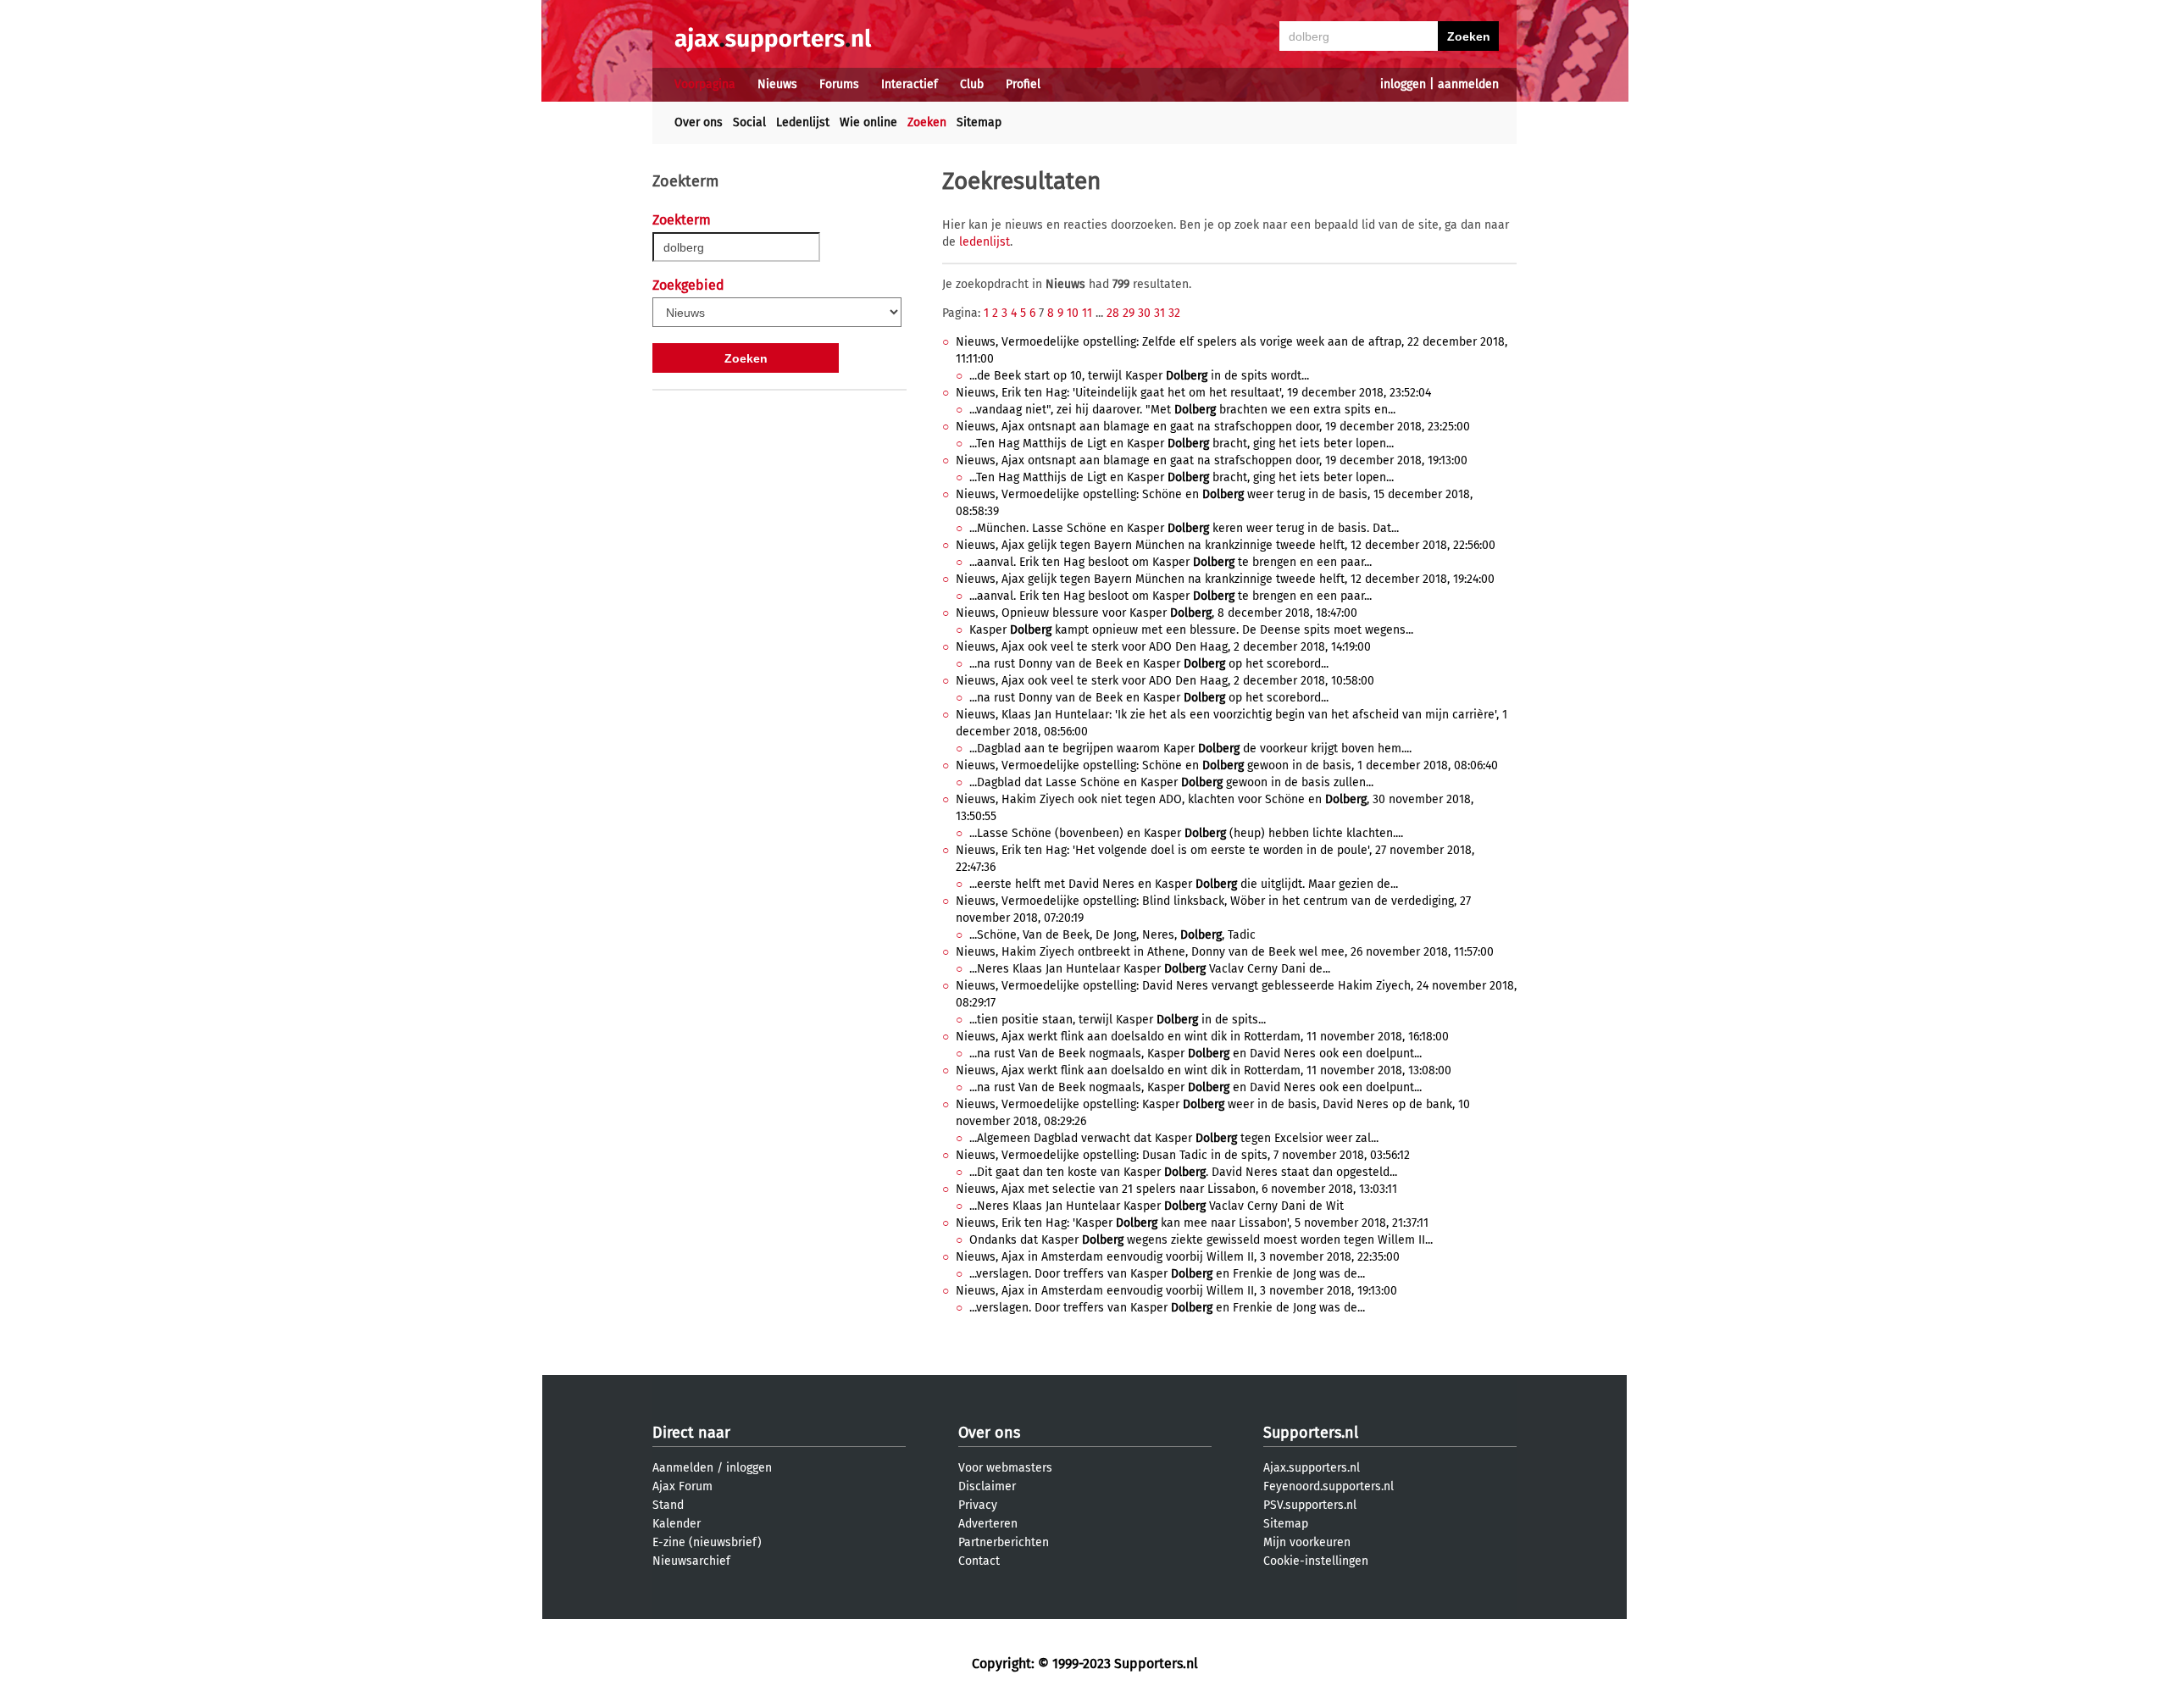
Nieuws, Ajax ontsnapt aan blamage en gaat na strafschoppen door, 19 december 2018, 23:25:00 (1213, 427)
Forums (839, 84)
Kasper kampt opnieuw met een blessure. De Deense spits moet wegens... (1191, 630)
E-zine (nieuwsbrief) (707, 1542)
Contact (979, 1561)
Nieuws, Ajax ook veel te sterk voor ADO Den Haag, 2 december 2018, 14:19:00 (1163, 647)
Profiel (1023, 84)
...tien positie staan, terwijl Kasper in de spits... (1118, 1020)
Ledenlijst (803, 122)
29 (1129, 313)
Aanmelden (683, 1468)
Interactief (910, 84)
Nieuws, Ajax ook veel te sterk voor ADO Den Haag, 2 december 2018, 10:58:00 (1165, 681)
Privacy (978, 1505)
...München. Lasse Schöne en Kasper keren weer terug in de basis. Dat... (1184, 528)
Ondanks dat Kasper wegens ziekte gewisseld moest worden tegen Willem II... (1201, 1240)
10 (1073, 313)
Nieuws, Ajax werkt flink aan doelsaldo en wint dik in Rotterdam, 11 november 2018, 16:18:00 (1202, 1037)
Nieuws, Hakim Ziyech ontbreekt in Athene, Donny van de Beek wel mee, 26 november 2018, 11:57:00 (1225, 952)
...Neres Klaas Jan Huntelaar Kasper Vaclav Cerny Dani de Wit (1157, 1206)
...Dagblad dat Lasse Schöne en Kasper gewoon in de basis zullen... (1171, 782)
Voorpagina (705, 84)
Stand (668, 1505)
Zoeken (927, 122)
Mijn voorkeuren (1307, 1542)
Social (749, 122)
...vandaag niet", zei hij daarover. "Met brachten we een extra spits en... (1182, 410)
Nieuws (777, 84)
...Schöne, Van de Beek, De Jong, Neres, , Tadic (1112, 935)
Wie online (868, 122)
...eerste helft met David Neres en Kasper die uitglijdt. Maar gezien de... (1184, 884)
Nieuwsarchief (691, 1561)
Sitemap (979, 122)
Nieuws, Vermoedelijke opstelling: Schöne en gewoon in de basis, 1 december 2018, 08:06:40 (1227, 765)
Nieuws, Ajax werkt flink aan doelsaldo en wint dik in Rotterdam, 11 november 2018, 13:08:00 (1204, 1070)
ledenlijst (985, 242)
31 (1159, 313)
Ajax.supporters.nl (1312, 1468)
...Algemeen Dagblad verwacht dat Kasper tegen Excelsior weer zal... (1174, 1138)
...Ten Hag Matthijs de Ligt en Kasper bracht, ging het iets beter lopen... (1182, 444)
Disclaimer (987, 1486)
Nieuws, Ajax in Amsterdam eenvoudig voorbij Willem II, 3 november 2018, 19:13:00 (1176, 1291)
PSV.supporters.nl (1310, 1505)
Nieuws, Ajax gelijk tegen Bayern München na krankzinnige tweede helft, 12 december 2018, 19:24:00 (1225, 579)
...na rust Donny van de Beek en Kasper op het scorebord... (1149, 664)
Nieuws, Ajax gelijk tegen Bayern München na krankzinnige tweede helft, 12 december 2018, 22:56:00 (1226, 545)
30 (1144, 313)
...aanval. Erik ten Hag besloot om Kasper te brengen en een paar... (1170, 562)
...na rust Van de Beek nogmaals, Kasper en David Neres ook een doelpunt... (1195, 1054)
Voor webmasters (1005, 1468)
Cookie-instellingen (1316, 1561)
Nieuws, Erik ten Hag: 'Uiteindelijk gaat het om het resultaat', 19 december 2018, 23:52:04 (1193, 393)
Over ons (699, 122)
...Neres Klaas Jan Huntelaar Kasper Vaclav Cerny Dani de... (1150, 969)
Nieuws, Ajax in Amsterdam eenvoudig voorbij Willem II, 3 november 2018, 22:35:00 (1178, 1257)
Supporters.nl (1311, 1433)
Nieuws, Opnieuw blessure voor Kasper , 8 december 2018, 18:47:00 (1157, 613)
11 (1087, 313)
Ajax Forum (682, 1486)
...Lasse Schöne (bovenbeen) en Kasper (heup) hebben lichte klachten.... (1186, 833)
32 (1174, 313)
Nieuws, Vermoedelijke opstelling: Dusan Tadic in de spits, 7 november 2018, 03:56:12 (1183, 1155)
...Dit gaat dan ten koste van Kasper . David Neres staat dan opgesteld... (1183, 1172)
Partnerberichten (1004, 1542)
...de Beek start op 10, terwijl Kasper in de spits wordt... (1139, 376)
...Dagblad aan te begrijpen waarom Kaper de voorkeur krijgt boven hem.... (1190, 749)
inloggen (1403, 84)
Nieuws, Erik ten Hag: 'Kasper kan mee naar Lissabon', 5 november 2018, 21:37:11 (1192, 1223)
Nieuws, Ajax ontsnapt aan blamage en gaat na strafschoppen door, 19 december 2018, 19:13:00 (1212, 460)
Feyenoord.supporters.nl (1329, 1486)
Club (972, 84)
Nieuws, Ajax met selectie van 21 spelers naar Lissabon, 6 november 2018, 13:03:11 (1176, 1189)
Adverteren (988, 1524)
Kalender (677, 1524)
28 (1113, 313)
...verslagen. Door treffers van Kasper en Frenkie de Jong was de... (1167, 1274)
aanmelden (1468, 84)
